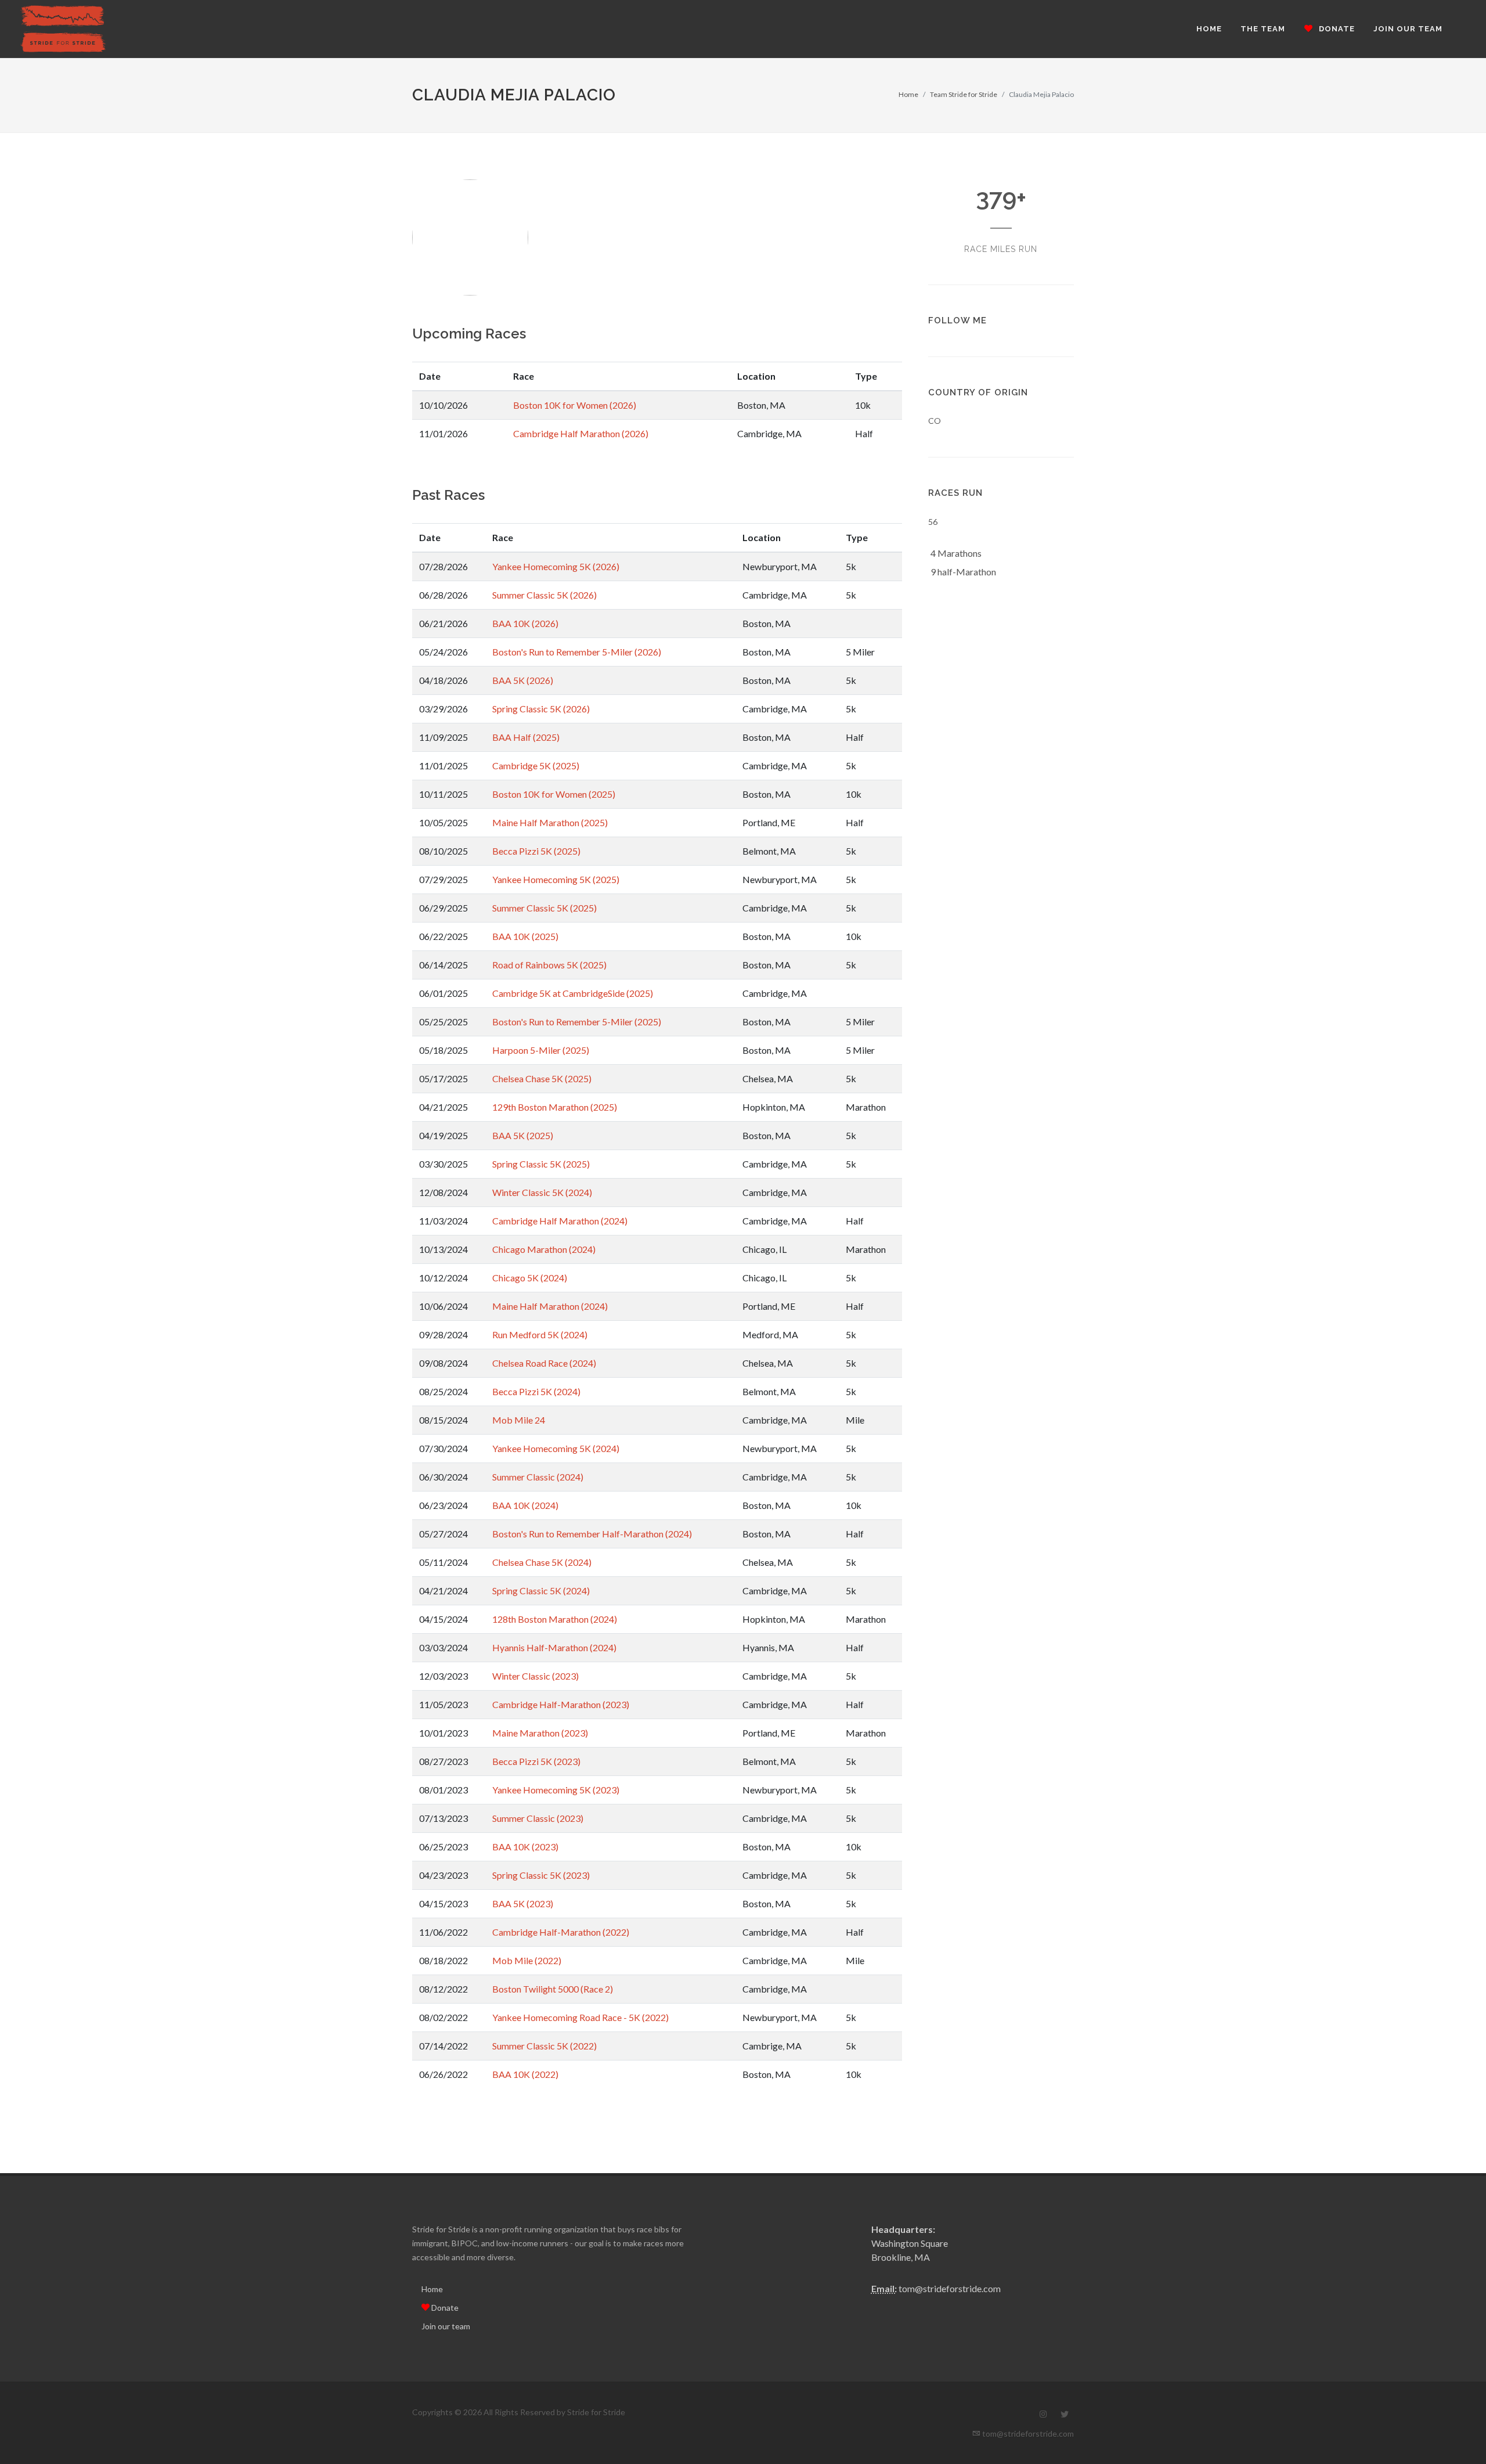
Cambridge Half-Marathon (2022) (561, 1932)
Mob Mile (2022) (527, 1960)
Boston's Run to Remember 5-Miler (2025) (577, 1022)
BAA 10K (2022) (525, 2074)
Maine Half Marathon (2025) (550, 822)
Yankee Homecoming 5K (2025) (556, 879)
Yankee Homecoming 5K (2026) (556, 566)
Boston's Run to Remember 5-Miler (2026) (577, 652)
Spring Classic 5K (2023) (541, 1875)
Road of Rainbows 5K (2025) (549, 965)
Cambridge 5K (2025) (536, 766)
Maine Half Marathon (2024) (550, 1306)
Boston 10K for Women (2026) (575, 405)
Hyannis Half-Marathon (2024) (554, 1647)
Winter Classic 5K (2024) (542, 1192)
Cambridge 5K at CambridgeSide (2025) (573, 993)
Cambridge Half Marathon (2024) (560, 1221)
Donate (444, 2308)
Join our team (446, 2326)
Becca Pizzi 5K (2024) (536, 1391)
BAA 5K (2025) (523, 1135)
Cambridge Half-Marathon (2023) (561, 1704)
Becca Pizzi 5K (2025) (536, 851)
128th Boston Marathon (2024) (555, 1619)
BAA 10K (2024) (525, 1505)
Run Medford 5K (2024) (540, 1334)
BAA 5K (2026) (523, 680)
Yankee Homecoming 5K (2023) (556, 1790)
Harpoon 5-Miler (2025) (541, 1050)
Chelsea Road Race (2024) (544, 1363)
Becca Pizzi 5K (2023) (536, 1761)
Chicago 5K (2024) (530, 1278)
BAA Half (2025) (526, 737)
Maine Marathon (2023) (540, 1733)
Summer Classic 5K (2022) (544, 2046)
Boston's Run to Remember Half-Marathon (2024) (592, 1534)
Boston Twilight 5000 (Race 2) (553, 1989)
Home (908, 94)
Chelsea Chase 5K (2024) (542, 1562)
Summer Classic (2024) (538, 1477)
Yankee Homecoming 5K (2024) (556, 1448)
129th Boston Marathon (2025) (555, 1107)
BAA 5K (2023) (523, 1903)
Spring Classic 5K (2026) (541, 709)
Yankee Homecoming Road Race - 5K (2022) (580, 2017)
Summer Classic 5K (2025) (544, 908)
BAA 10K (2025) (525, 936)
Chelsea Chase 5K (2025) (542, 1078)
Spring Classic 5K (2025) (541, 1164)
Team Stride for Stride (964, 94)
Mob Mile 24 (519, 1420)
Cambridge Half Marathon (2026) (581, 433)
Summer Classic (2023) (538, 1818)
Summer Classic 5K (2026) (544, 595)
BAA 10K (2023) (525, 1847)
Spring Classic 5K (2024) (541, 1591)
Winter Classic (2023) (535, 1676)
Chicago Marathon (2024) (544, 1249)
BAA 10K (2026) (525, 623)
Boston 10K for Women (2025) (554, 794)
